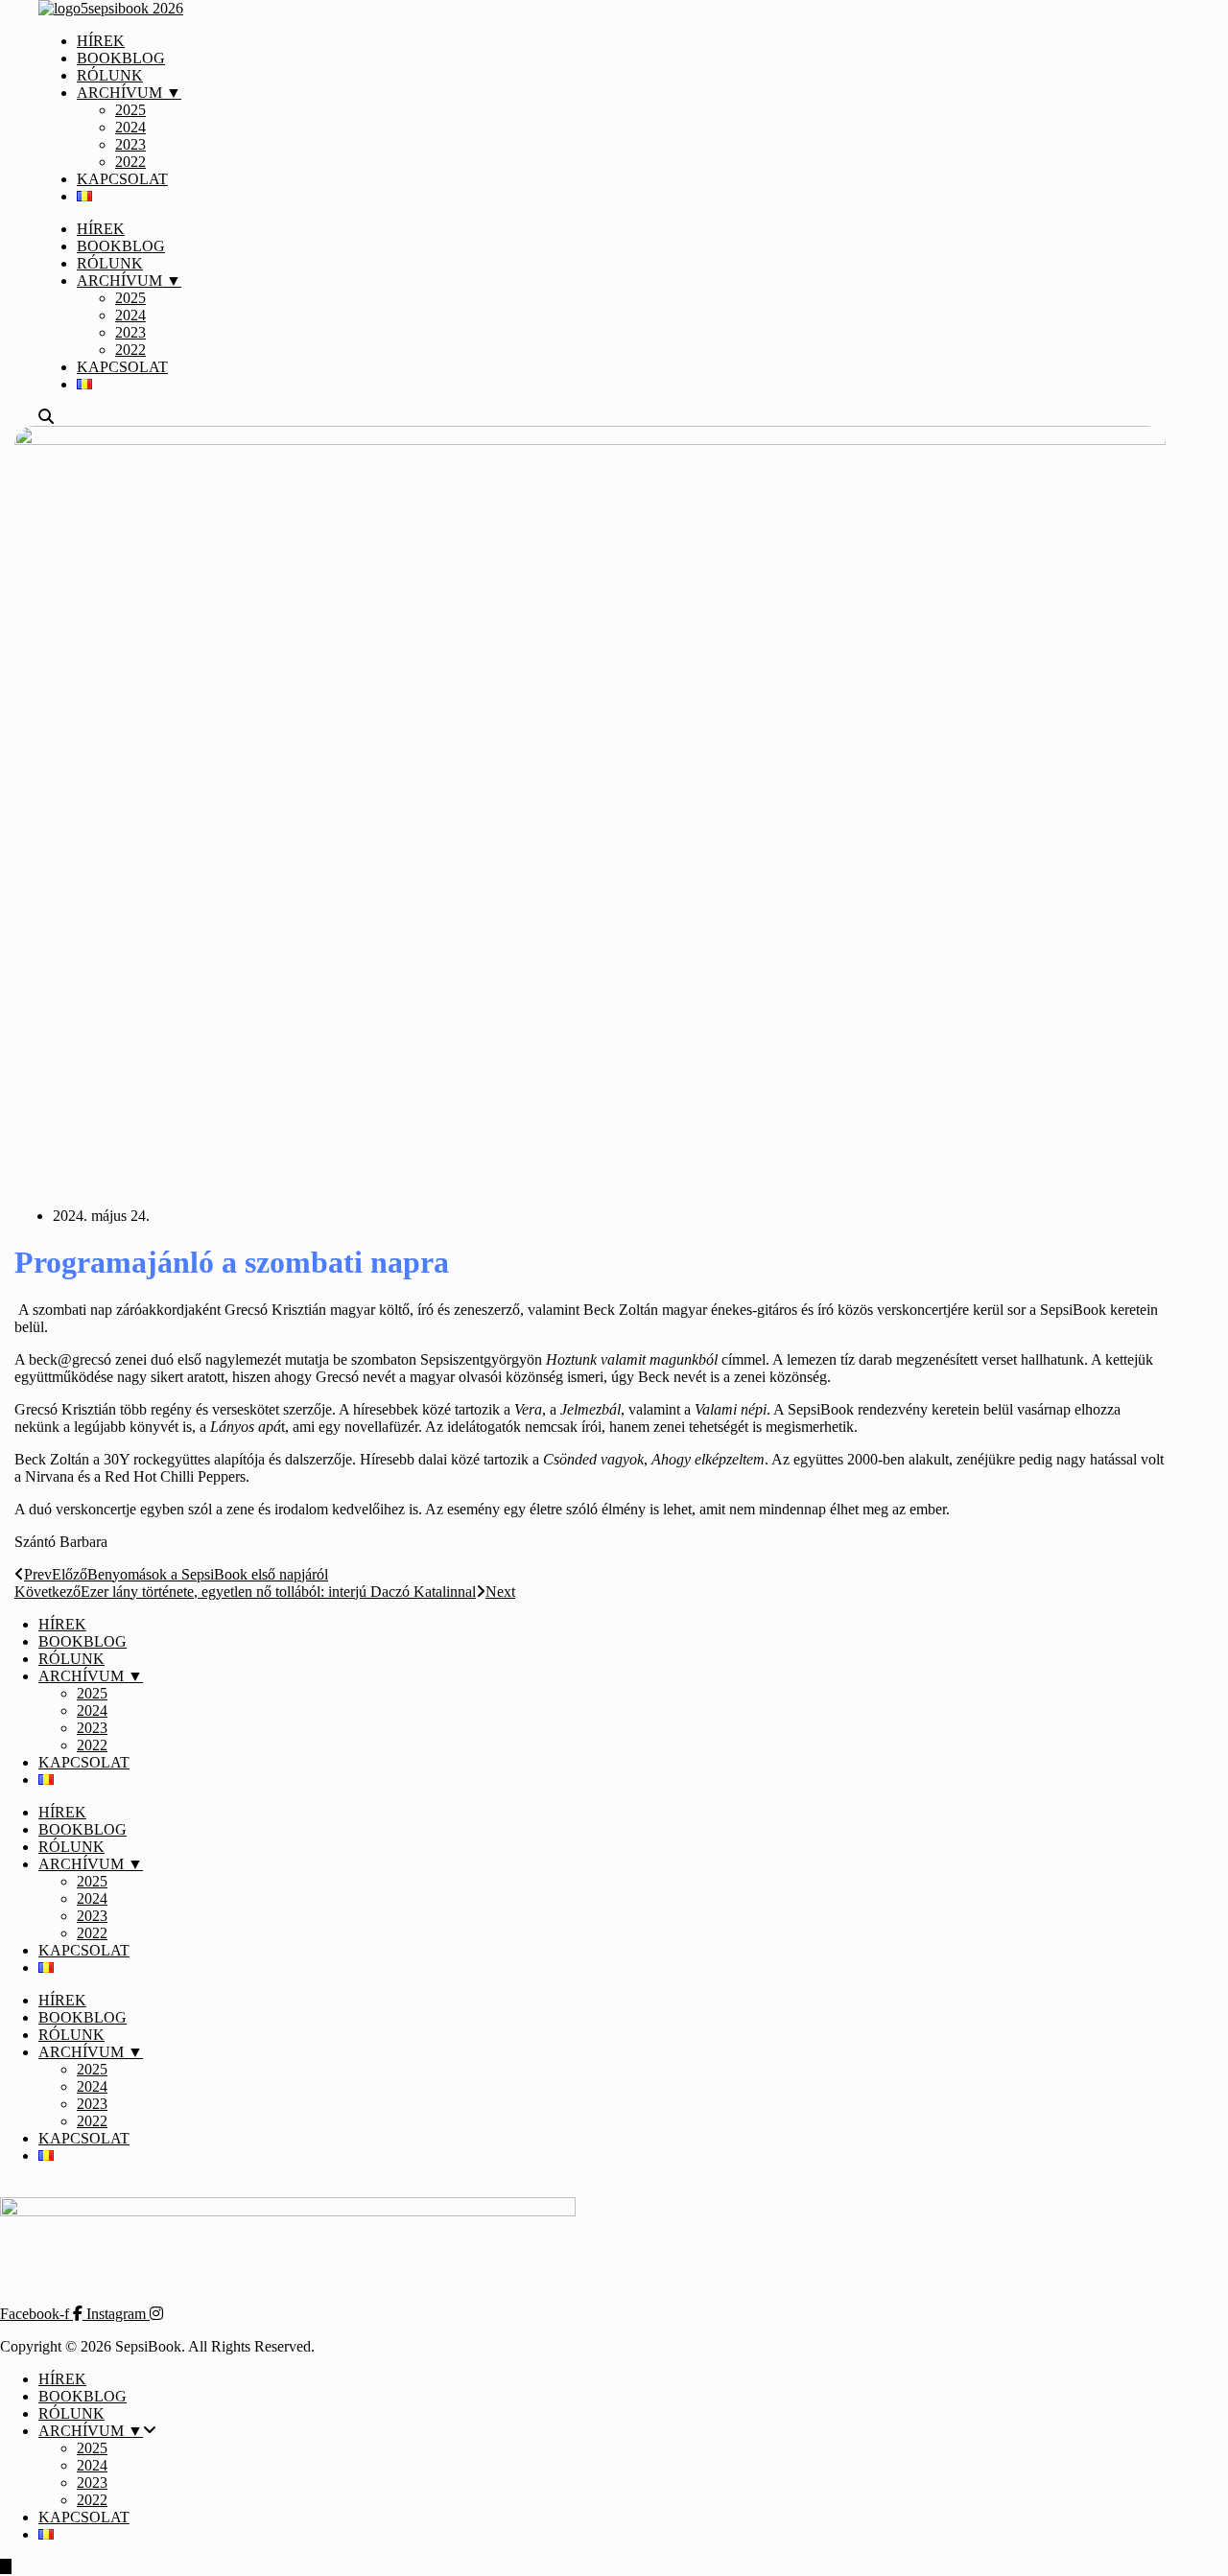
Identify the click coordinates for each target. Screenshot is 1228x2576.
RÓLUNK (110, 75)
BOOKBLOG (121, 58)
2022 (130, 162)
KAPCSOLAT (122, 179)
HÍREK (101, 41)
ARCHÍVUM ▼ (129, 93)
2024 (130, 127)
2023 (130, 144)
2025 (130, 110)
